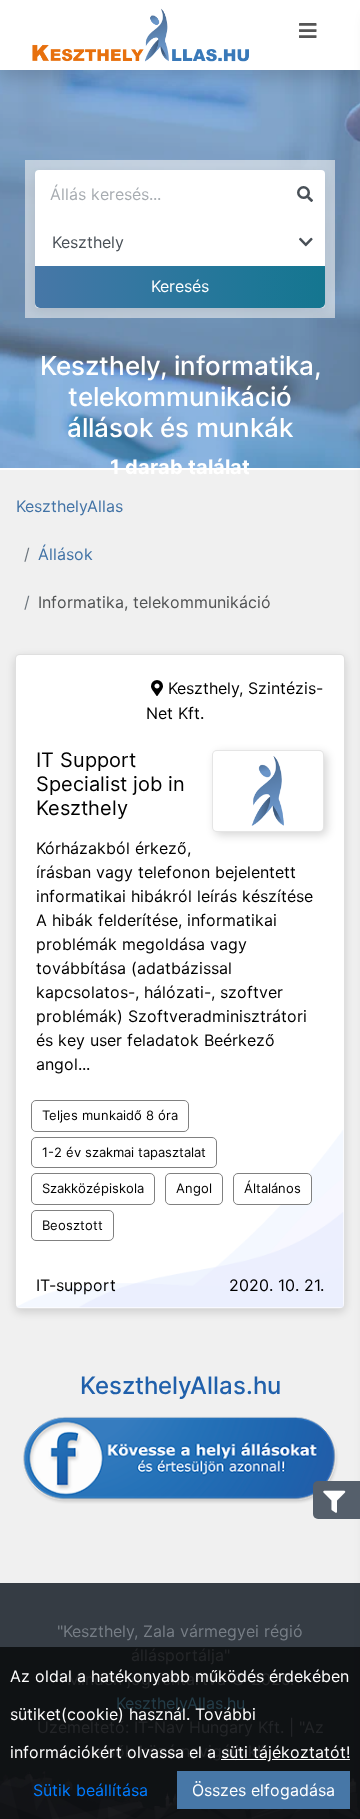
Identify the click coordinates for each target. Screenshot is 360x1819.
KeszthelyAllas (69, 506)
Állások (65, 554)
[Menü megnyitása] (308, 31)
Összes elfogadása (263, 1790)
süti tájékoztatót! (285, 1752)
